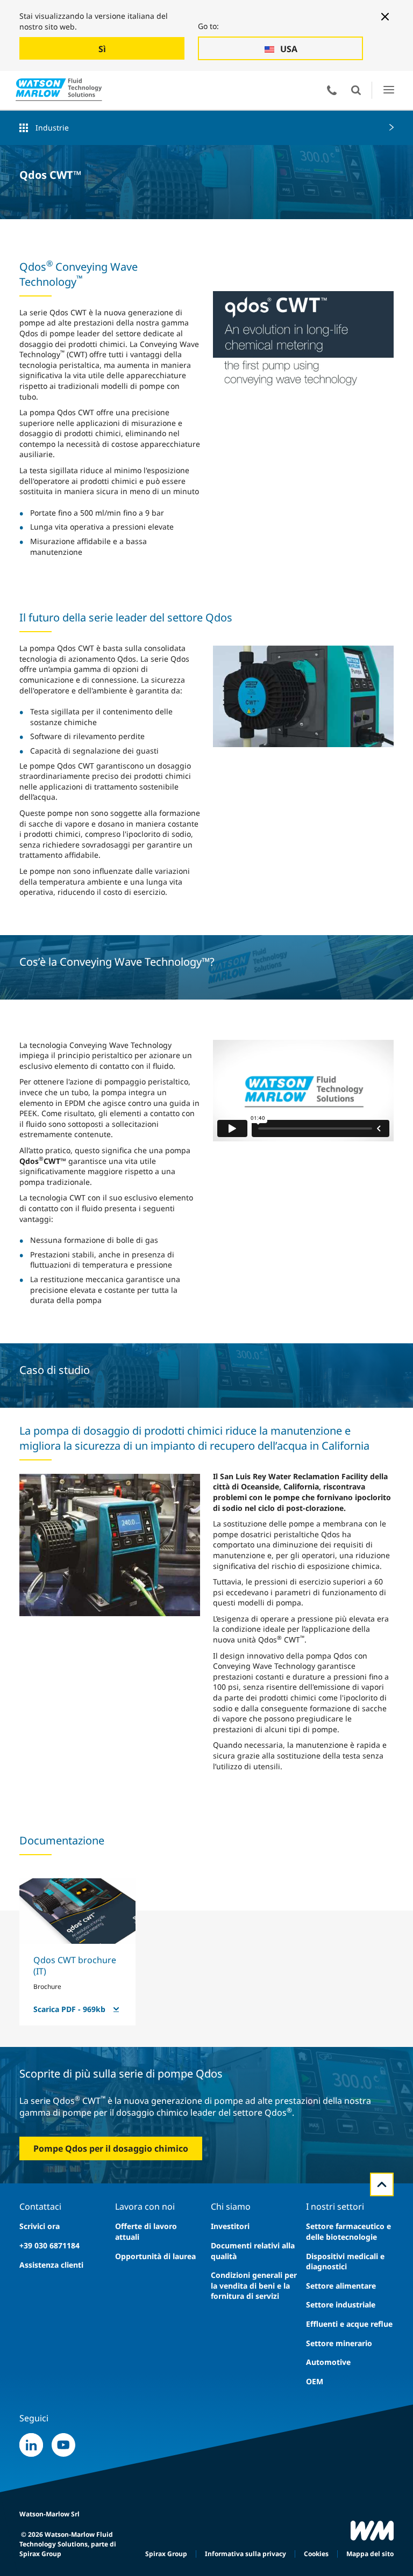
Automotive (328, 2362)
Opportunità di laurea (155, 2256)
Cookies (316, 2554)
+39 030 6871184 (49, 2245)
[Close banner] (385, 17)
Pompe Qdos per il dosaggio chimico (111, 2148)
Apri (356, 90)
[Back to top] (382, 2184)
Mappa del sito (370, 2554)
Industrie (52, 128)
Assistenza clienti (51, 2265)
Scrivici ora (40, 2226)
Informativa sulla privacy (245, 2554)
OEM (315, 2381)
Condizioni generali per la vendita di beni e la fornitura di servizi (254, 2285)
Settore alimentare (341, 2286)
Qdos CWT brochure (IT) (75, 1966)
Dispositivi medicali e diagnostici (345, 2262)
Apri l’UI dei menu (389, 90)
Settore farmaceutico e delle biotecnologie (348, 2231)
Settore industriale (341, 2304)
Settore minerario (339, 2343)
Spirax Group (166, 2554)
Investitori (230, 2226)
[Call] (332, 90)
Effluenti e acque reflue (349, 2324)
